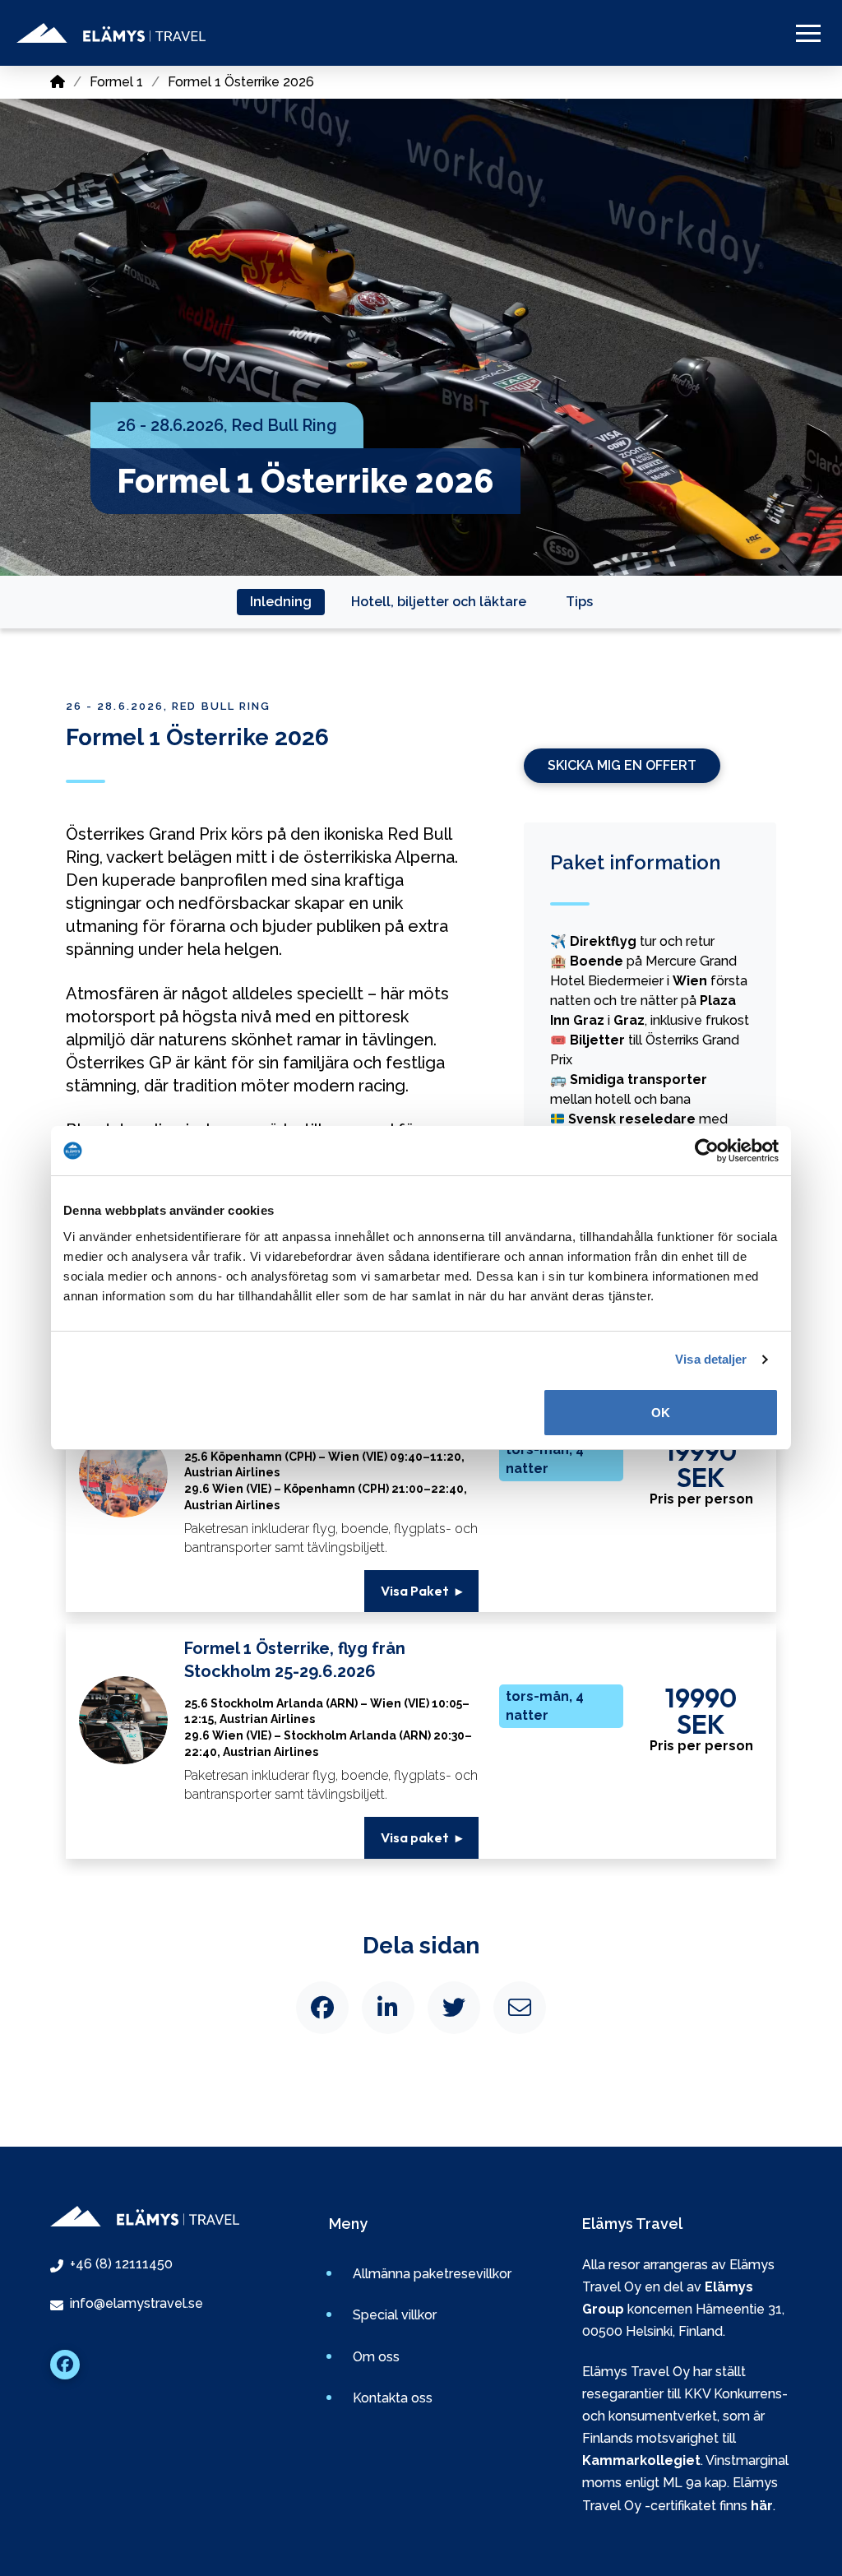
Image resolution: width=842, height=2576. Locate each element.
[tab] (281, 602)
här (762, 2506)
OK (661, 1413)
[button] (808, 33)
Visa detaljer (711, 1359)
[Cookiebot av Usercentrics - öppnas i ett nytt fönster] (707, 1151)
